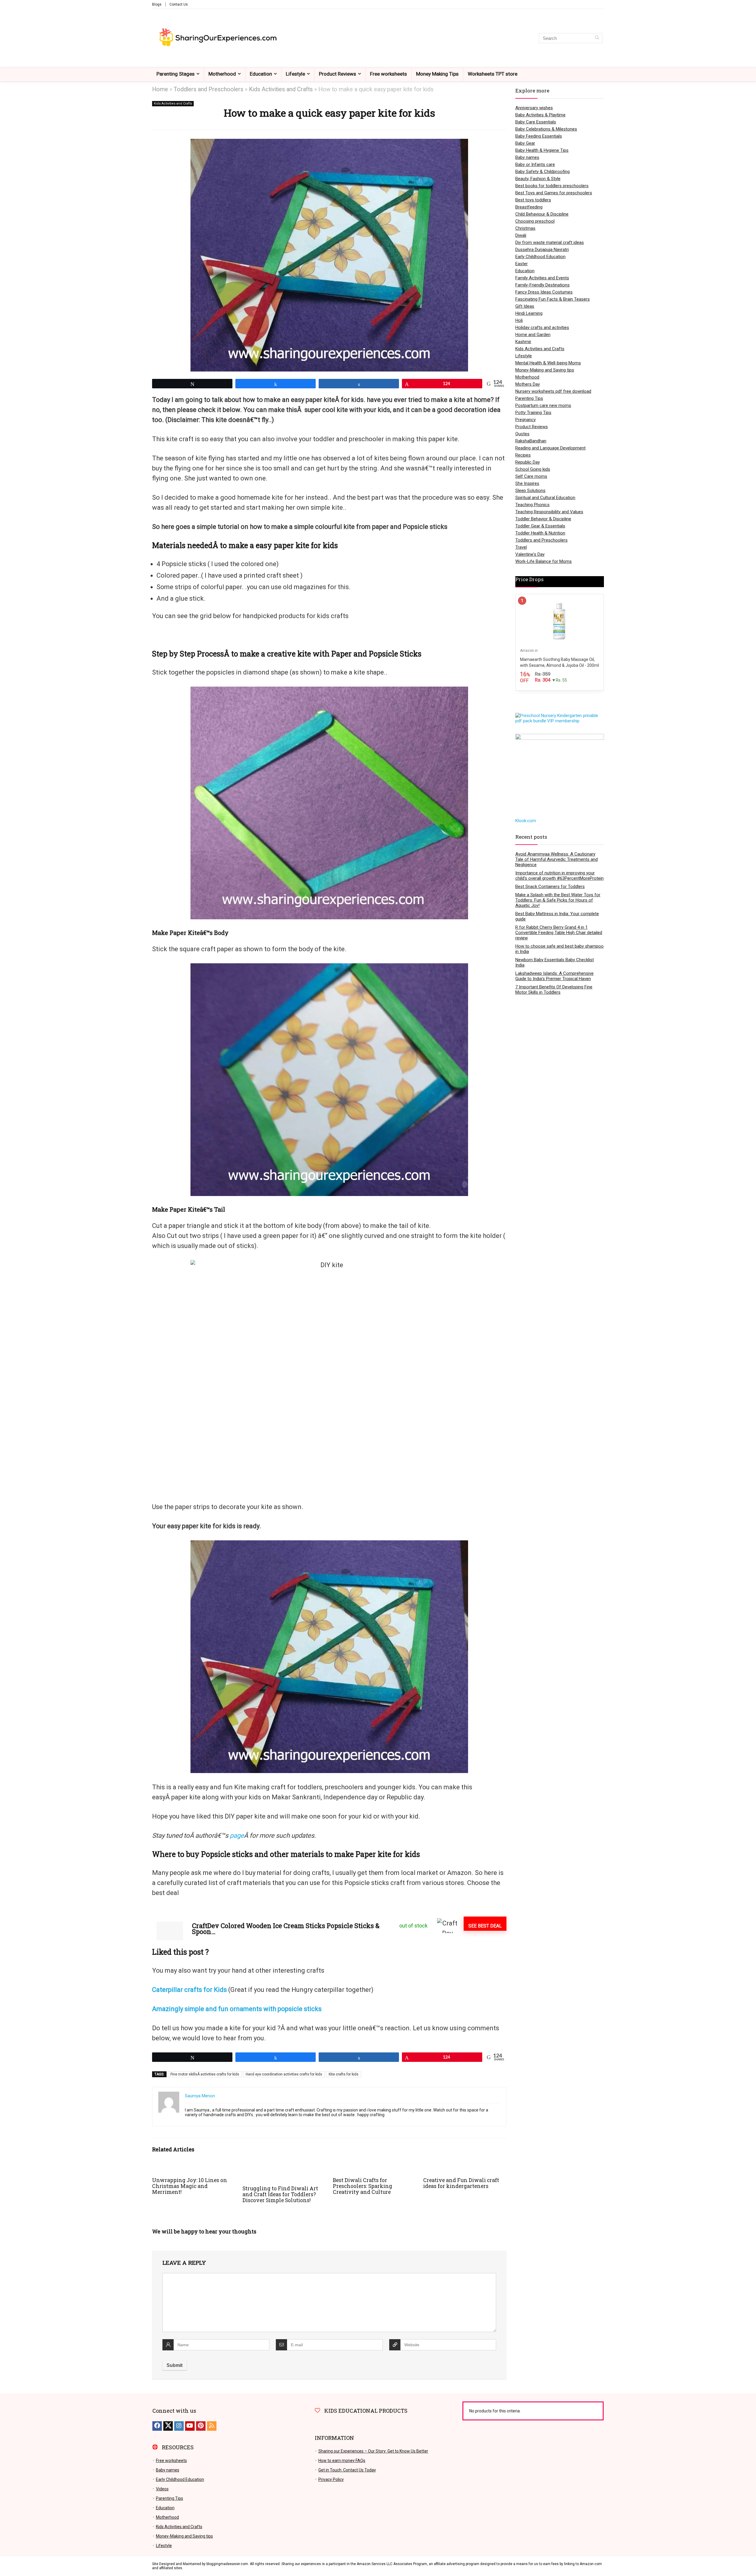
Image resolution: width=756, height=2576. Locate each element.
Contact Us (179, 4)
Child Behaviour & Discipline (542, 214)
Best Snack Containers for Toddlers (550, 887)
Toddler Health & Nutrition (540, 533)
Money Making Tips (437, 74)
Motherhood (222, 74)
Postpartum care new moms (543, 405)
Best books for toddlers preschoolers (552, 186)
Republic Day (528, 462)
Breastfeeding (529, 207)
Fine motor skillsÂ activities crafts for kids (205, 2074)
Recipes (523, 455)
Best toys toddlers (533, 200)
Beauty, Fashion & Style (538, 179)
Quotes (522, 434)
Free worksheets (388, 74)
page (237, 1836)
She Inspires (527, 483)
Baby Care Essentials (536, 122)
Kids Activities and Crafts (281, 89)
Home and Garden (533, 335)
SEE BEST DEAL (485, 1926)
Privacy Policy (331, 2479)
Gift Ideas (525, 306)
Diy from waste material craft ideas (550, 242)
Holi (519, 320)
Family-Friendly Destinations (542, 285)
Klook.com (526, 821)
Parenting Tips (529, 398)
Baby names (527, 157)
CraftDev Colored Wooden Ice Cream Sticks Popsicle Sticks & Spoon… (286, 1929)
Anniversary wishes (534, 108)
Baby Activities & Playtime (540, 115)
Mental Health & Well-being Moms (548, 363)
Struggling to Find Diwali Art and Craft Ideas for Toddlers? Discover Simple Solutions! (280, 2194)
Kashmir (523, 342)
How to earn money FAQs (342, 2461)
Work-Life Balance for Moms (544, 561)
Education (261, 74)
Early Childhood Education (540, 257)
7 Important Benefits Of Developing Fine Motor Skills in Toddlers (554, 990)
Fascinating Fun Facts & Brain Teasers (553, 299)
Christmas (525, 228)
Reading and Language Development (550, 448)
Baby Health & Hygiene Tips (542, 150)
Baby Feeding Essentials (539, 136)
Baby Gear (525, 143)
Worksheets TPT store (493, 74)
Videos (162, 2489)
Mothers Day (528, 384)
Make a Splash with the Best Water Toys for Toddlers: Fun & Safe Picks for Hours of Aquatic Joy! (558, 900)
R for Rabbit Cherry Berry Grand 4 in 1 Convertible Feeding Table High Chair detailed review (559, 933)
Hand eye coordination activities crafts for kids (284, 2074)
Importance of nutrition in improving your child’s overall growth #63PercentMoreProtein (559, 876)
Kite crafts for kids (344, 2074)
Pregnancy (526, 420)
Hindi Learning (529, 313)
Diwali (521, 235)
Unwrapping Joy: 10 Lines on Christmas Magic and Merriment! (190, 2186)
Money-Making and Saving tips (545, 370)
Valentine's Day (530, 554)
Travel (521, 547)
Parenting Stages (176, 74)
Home (160, 89)
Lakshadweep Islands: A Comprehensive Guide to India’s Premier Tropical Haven (554, 976)
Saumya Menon (200, 2096)
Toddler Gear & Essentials (540, 526)
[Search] (597, 38)
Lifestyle (295, 74)
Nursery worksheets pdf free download (553, 391)
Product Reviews (338, 74)
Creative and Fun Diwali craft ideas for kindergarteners (461, 2183)
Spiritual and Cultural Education (545, 498)
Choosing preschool (535, 221)
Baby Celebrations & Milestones (546, 129)
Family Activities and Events (542, 278)
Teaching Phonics (532, 505)
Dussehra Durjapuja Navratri (542, 250)
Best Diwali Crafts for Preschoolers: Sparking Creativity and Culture (362, 2186)
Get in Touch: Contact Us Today (347, 2470)
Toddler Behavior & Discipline (543, 519)
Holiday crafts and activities (542, 328)
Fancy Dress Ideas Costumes (544, 292)
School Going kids (533, 469)
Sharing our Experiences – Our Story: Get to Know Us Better (373, 2451)
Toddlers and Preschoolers (208, 89)
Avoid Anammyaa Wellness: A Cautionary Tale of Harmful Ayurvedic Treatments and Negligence (557, 859)
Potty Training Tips (533, 413)
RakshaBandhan (531, 441)
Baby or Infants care (535, 164)
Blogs (157, 4)
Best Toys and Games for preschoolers (554, 193)
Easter (522, 264)
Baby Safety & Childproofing (542, 172)
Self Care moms (531, 476)
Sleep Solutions (530, 491)
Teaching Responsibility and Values (549, 512)
